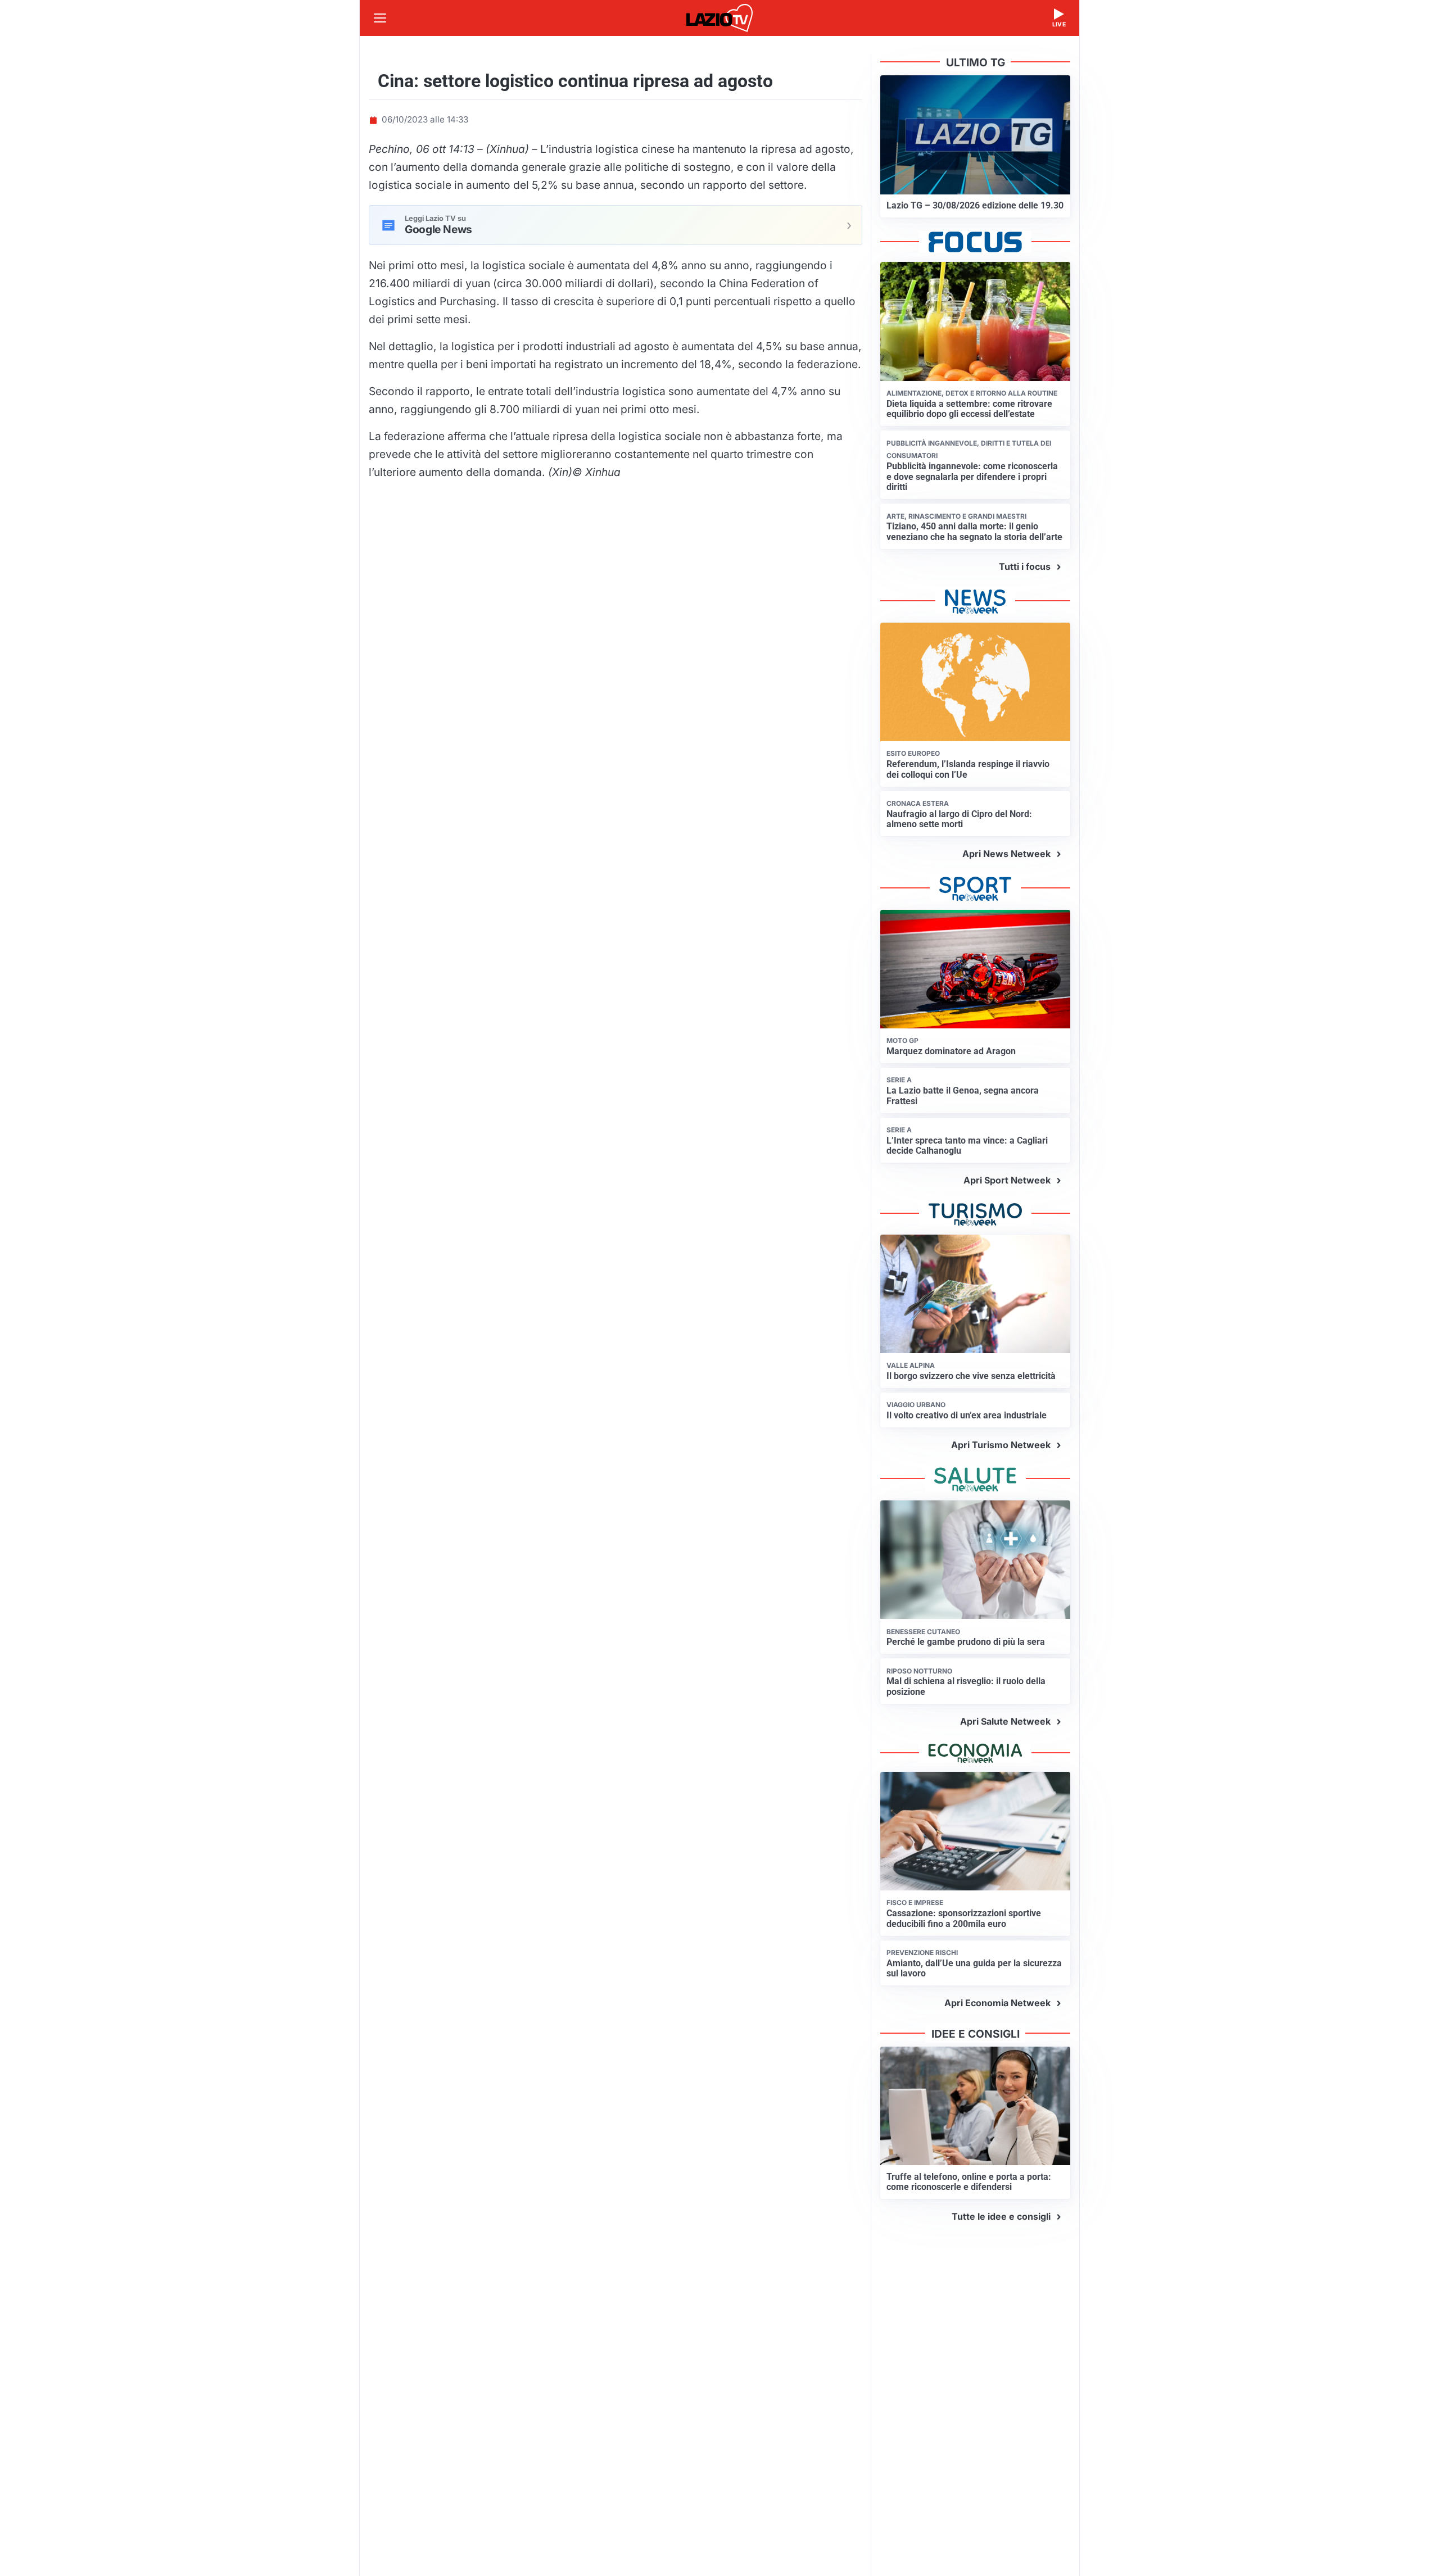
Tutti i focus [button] (1025, 566)
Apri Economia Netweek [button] (997, 2003)
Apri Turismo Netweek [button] (1001, 1445)
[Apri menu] (380, 18)
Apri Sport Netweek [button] (1007, 1180)
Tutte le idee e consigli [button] (1001, 2216)
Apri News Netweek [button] (1006, 854)
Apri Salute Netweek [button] (1005, 1721)
